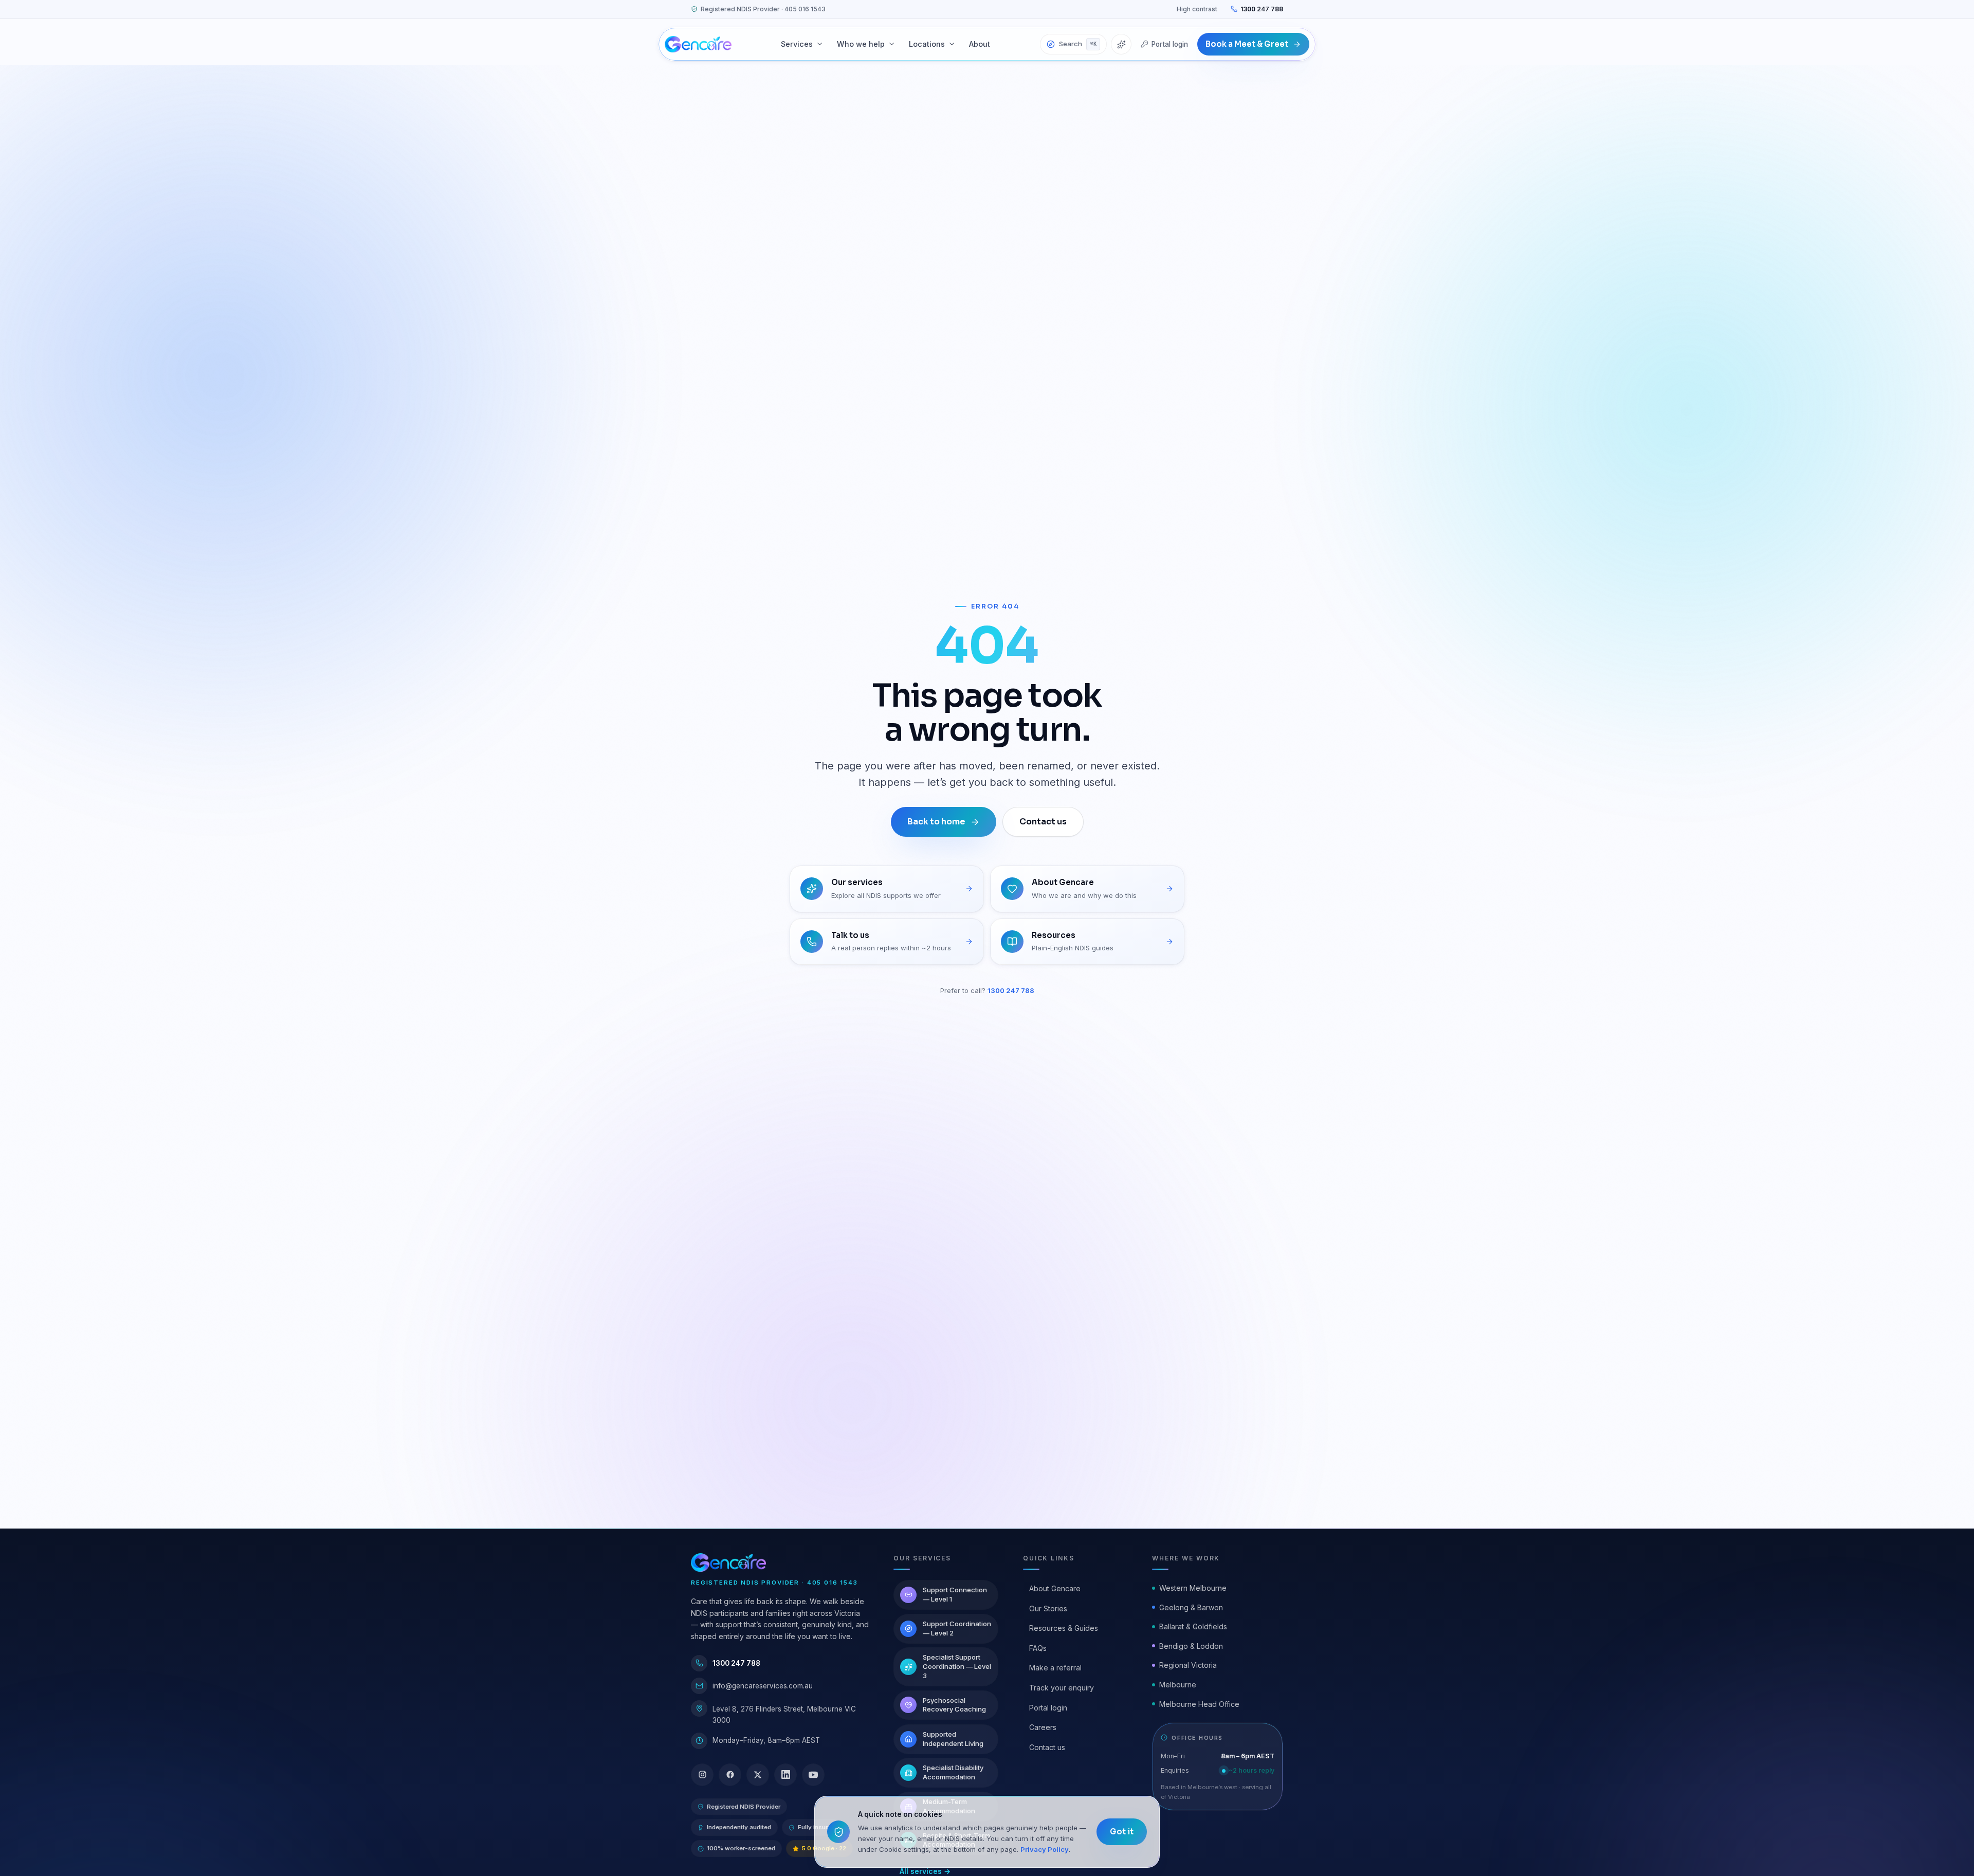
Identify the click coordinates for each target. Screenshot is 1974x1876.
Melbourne (1178, 1685)
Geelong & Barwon (1191, 1607)
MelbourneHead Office (1199, 1704)
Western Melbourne (1193, 1588)
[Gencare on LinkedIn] (785, 1775)
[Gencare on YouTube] (813, 1775)
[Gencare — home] (698, 44)
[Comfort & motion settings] (1121, 44)
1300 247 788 (1262, 9)
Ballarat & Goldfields (1193, 1626)
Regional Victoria (1188, 1665)
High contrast (1197, 9)
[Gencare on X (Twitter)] (758, 1775)
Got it (1122, 1832)
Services (797, 44)
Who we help (861, 44)
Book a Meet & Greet (1247, 44)
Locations (927, 44)
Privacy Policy (1045, 1849)
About (980, 44)
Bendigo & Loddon (1191, 1646)
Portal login (1170, 44)
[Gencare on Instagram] (702, 1775)
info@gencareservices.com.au (763, 1686)
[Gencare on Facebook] (730, 1775)
